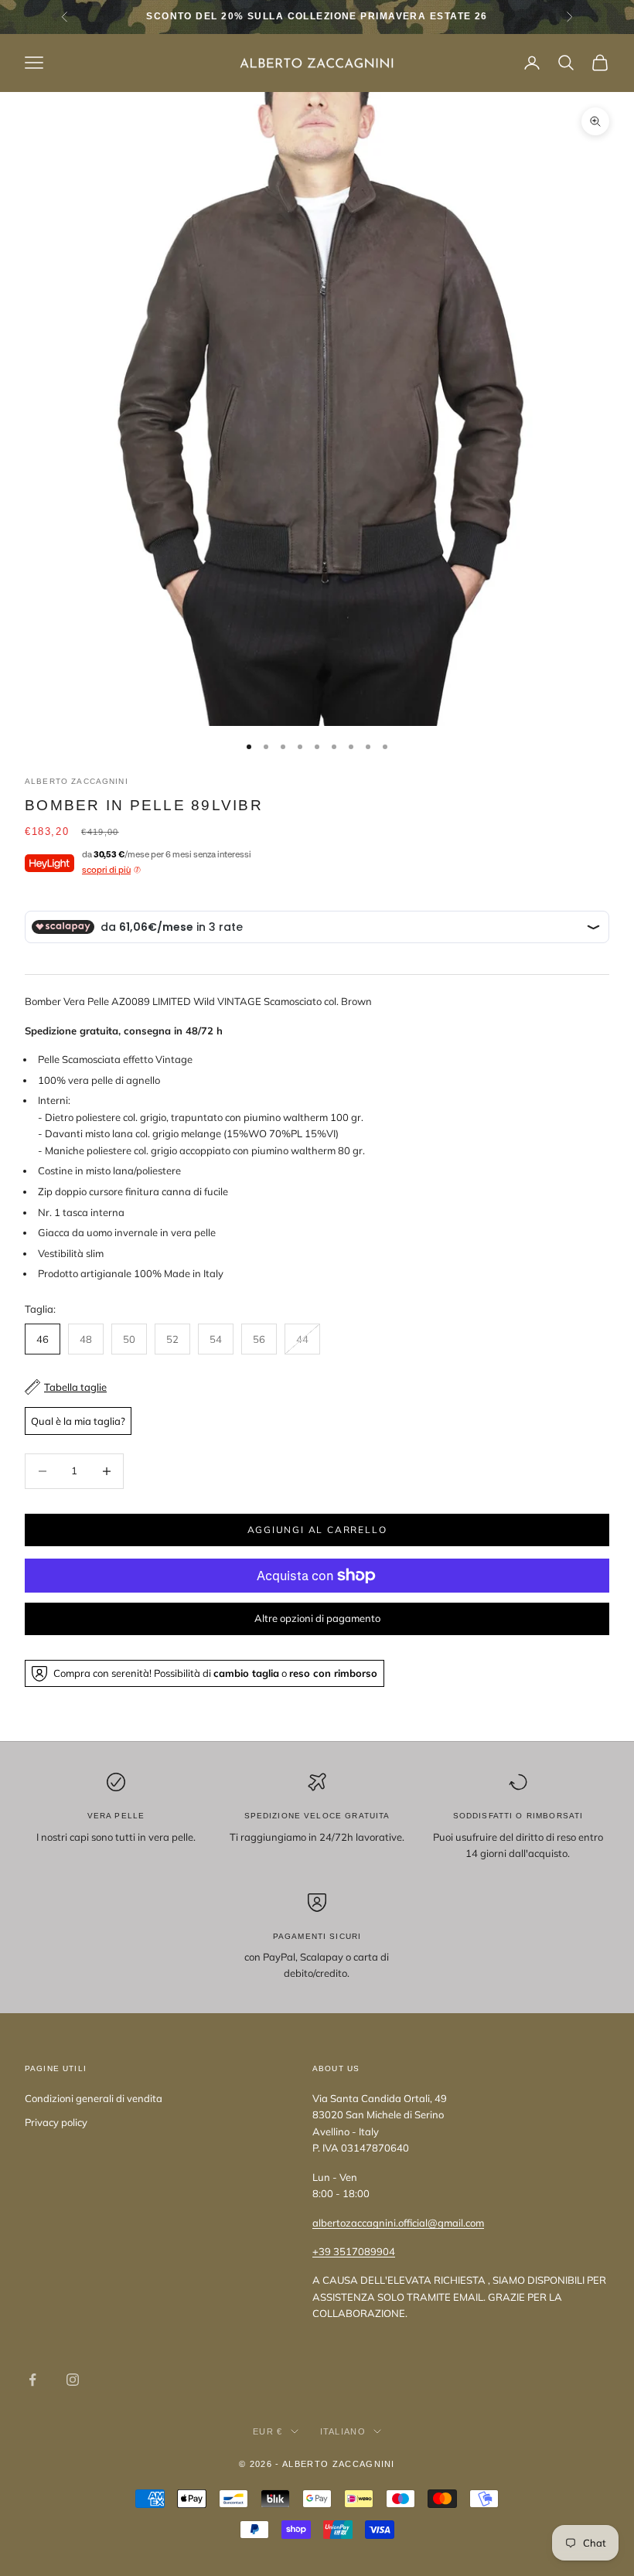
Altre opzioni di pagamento (317, 1618)
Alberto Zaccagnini (77, 781)
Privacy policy (56, 2122)
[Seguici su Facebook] (32, 2380)
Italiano (343, 2431)
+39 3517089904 (354, 2251)
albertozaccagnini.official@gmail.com (398, 2223)
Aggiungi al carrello (317, 1530)
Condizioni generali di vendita (94, 2098)
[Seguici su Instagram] (73, 2380)
